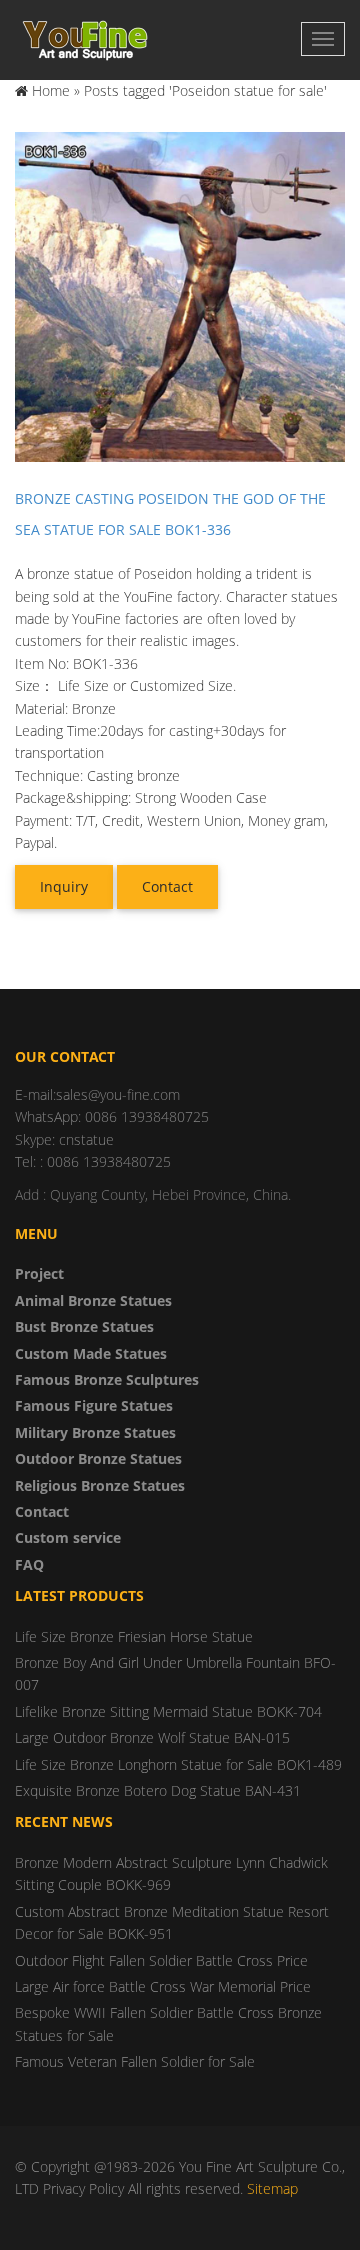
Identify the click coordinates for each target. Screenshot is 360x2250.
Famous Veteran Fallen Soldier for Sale (135, 2061)
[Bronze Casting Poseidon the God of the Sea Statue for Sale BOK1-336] (180, 295)
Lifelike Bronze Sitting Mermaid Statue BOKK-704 (168, 1711)
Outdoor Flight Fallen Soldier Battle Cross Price (161, 1960)
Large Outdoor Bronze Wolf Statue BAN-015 (152, 1737)
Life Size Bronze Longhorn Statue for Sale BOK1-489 (178, 1764)
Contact (167, 886)
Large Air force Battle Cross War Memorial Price (163, 1986)
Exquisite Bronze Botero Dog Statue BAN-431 (158, 1790)
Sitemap (272, 2188)
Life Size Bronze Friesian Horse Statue (134, 1636)
